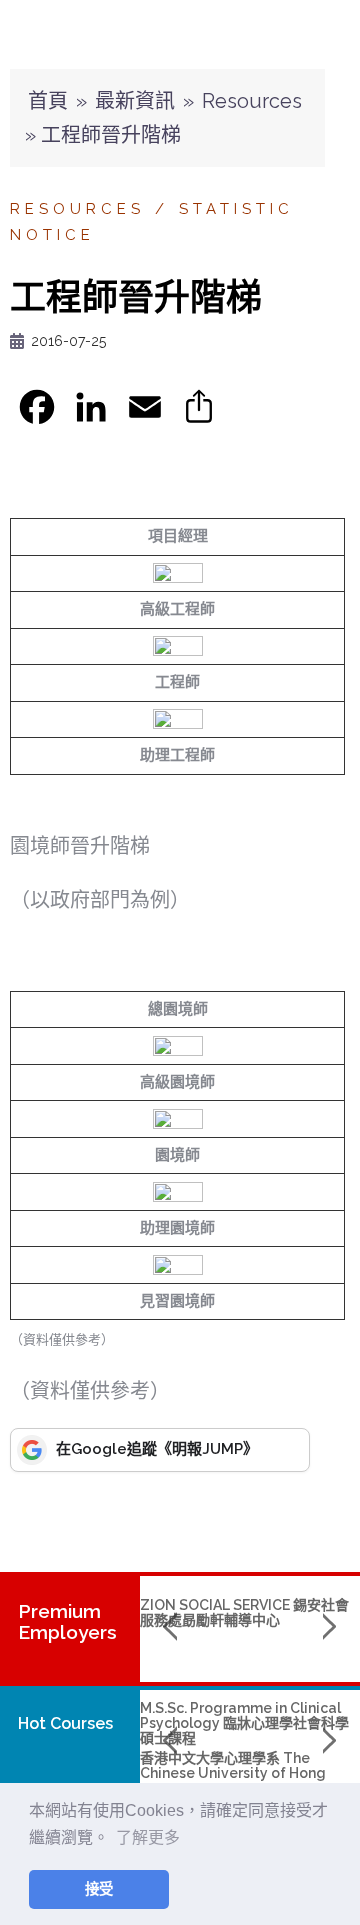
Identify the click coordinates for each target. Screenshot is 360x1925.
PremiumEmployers (67, 1621)
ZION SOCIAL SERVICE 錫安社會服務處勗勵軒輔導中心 (244, 1612)
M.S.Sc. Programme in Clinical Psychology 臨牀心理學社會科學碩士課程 (244, 1723)
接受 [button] (99, 1889)
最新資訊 (135, 101)
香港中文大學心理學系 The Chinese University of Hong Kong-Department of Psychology (233, 1781)
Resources (252, 101)
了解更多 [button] (148, 1837)
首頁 (48, 101)
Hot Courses (65, 1723)
